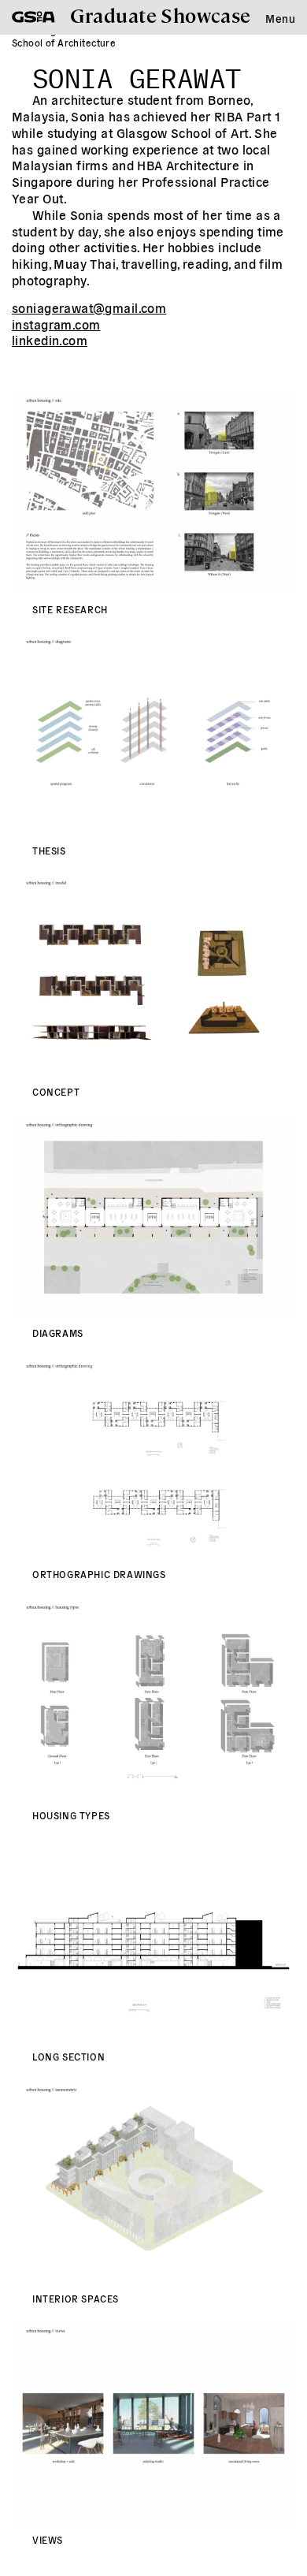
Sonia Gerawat (137, 74)
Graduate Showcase (161, 15)
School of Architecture (64, 42)
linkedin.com (50, 340)
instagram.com (56, 324)
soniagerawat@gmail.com (89, 307)
